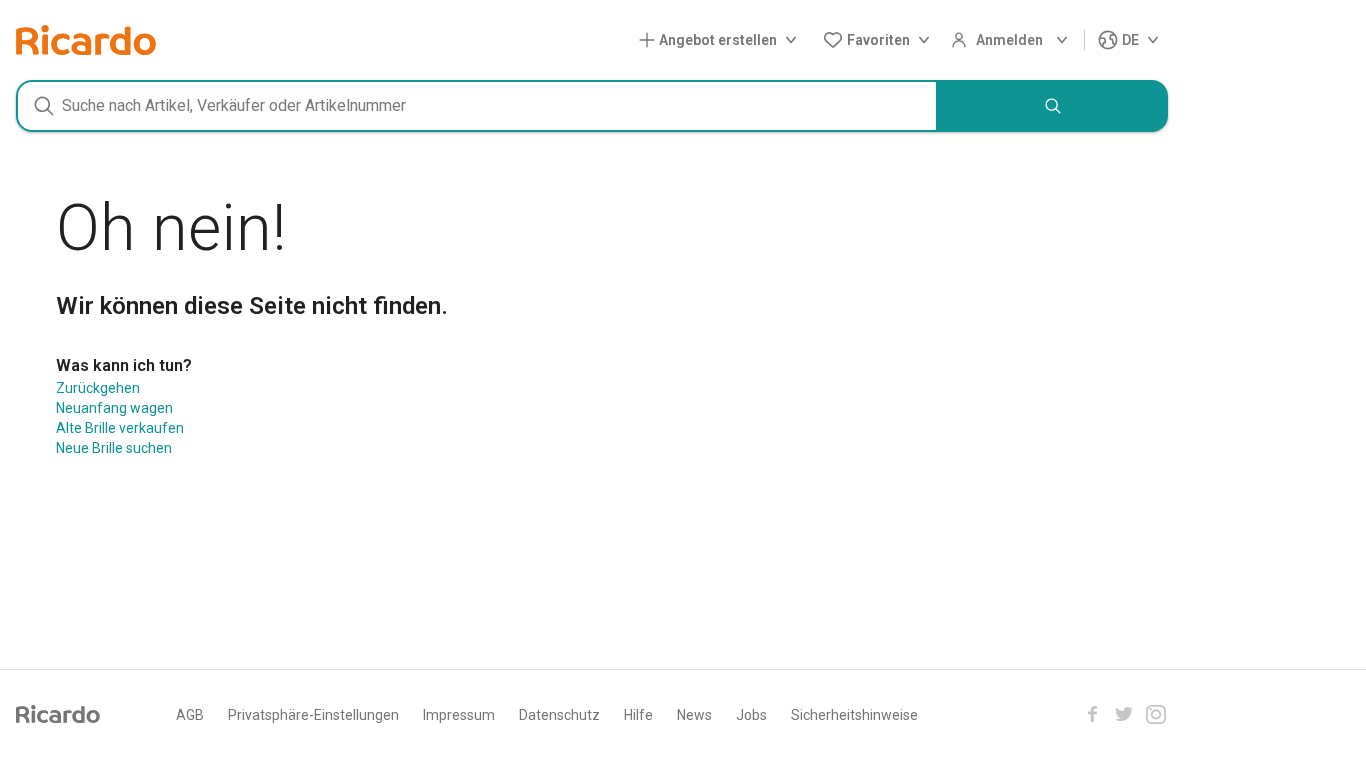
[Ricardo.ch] (86, 40)
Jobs (751, 715)
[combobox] (477, 106)
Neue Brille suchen (114, 448)
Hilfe (638, 715)
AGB (190, 715)
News (694, 715)
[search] (1053, 106)
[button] (722, 40)
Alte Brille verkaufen (120, 428)
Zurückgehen (98, 388)
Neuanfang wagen (114, 408)
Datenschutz (559, 715)
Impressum (459, 715)
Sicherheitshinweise (854, 715)
